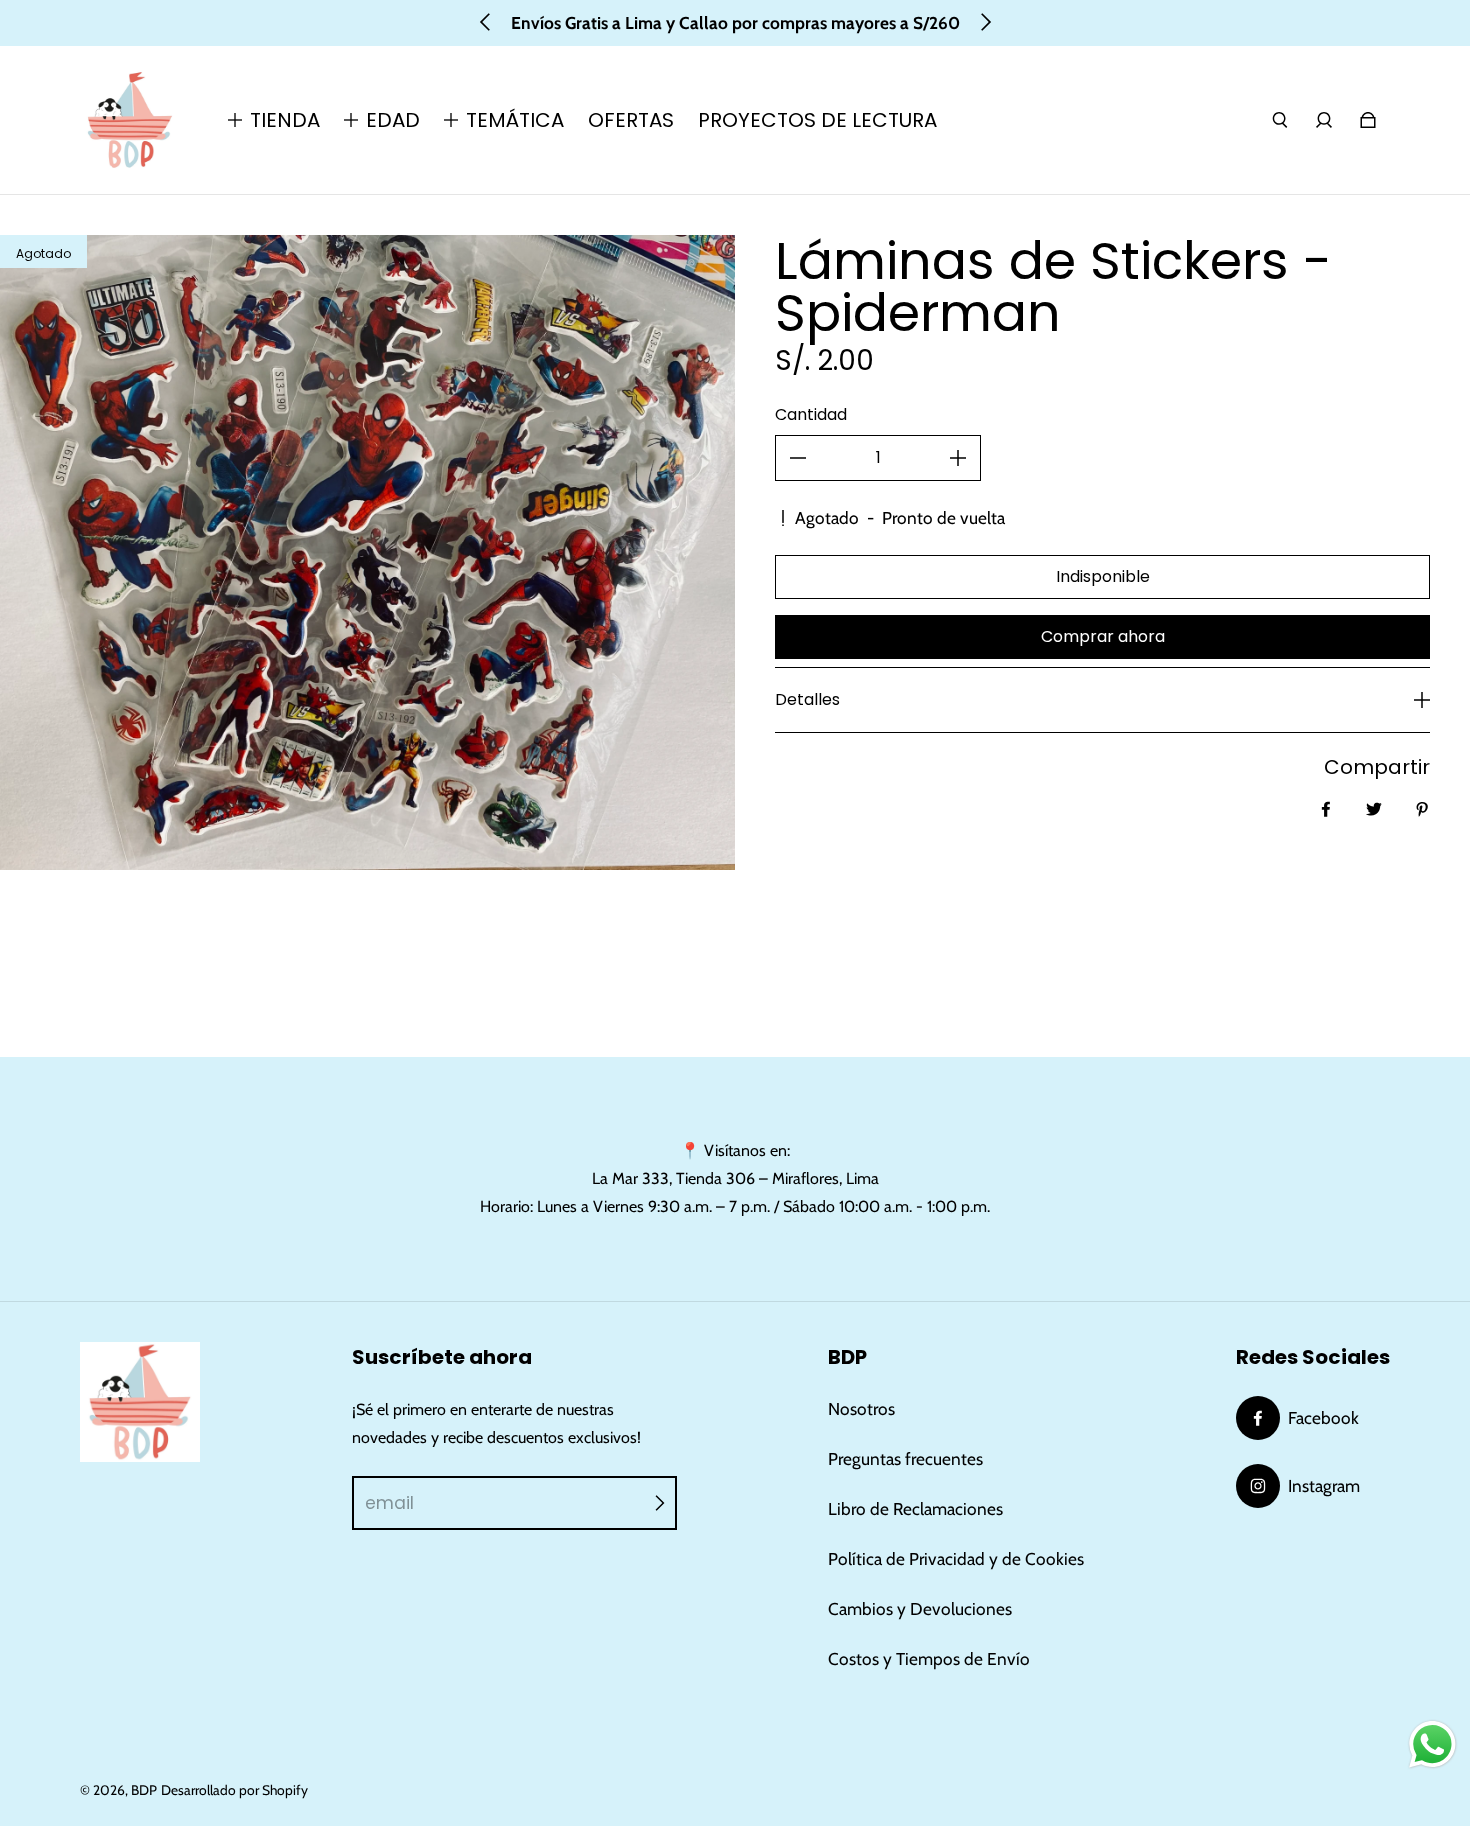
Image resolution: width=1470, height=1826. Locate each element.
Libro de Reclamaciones (915, 1508)
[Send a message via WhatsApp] (1432, 1744)
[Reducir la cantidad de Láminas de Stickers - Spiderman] (798, 458)
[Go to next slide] (985, 22)
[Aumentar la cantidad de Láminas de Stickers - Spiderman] (958, 458)
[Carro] (1368, 120)
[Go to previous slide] (486, 22)
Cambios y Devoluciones (920, 1608)
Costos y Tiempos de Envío (929, 1658)
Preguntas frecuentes (905, 1458)
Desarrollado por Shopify (234, 1790)
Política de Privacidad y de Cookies (956, 1558)
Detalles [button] (807, 699)
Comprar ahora (1103, 636)
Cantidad (811, 414)
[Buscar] (1280, 120)
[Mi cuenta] (1324, 120)
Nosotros (861, 1408)
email (389, 1503)
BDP (144, 1790)
